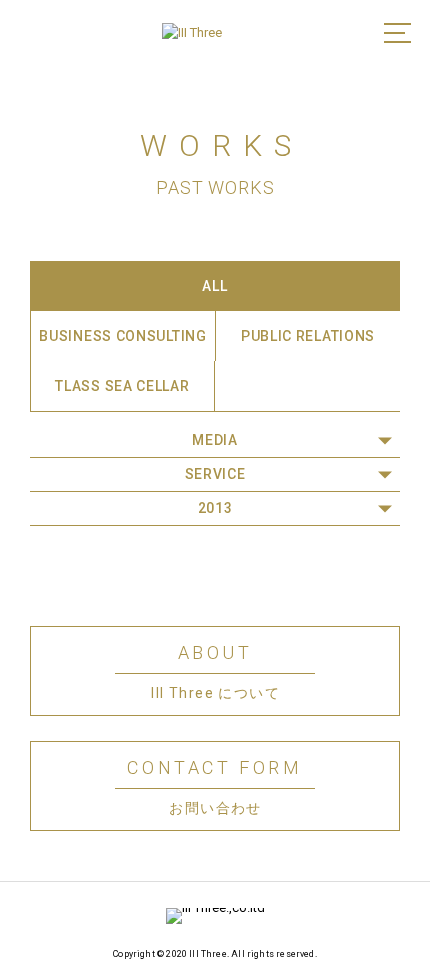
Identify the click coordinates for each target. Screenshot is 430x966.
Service (215, 474)
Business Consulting (122, 336)
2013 (215, 508)
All (214, 286)
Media (215, 440)
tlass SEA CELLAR (122, 386)
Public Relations (308, 336)
